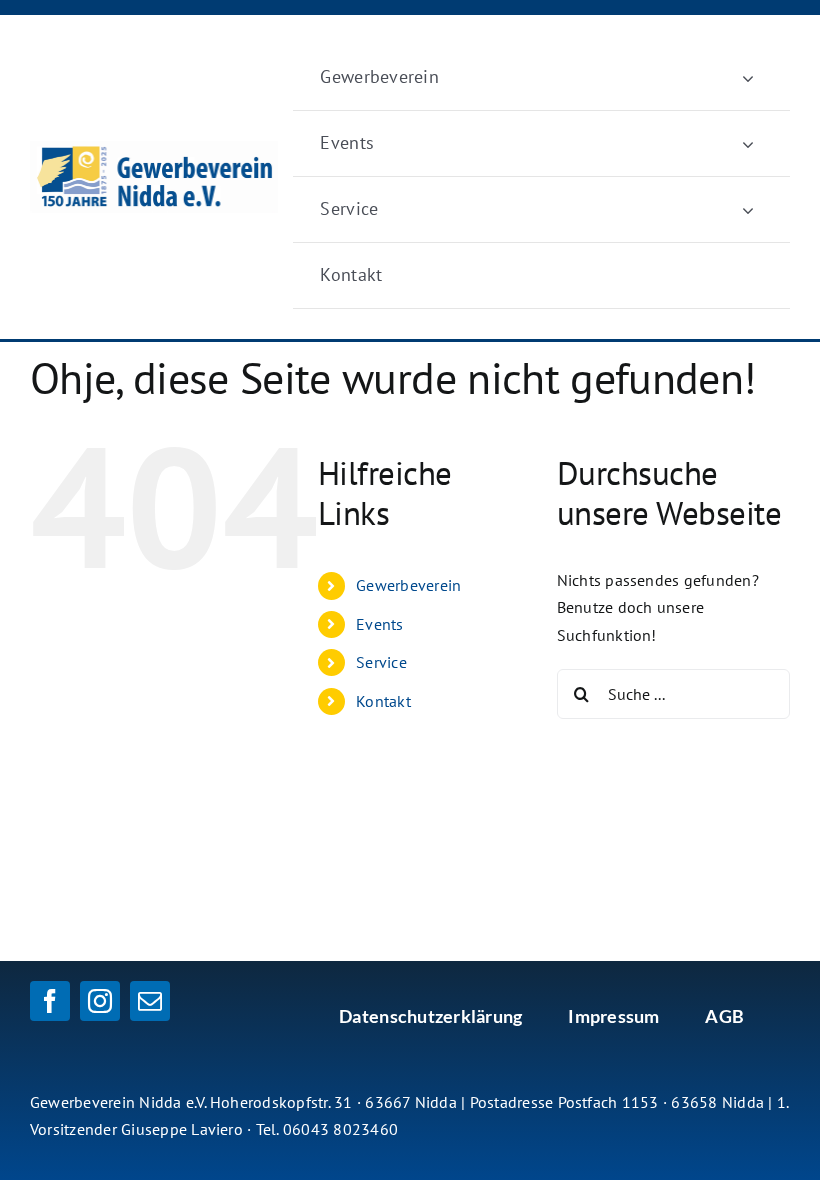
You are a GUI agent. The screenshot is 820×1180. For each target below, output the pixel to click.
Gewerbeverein (408, 585)
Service (381, 662)
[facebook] (50, 1001)
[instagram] (100, 1001)
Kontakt (383, 701)
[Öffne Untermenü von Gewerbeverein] (748, 77)
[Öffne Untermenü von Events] (748, 143)
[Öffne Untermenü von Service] (748, 209)
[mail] (150, 1001)
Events (379, 624)
